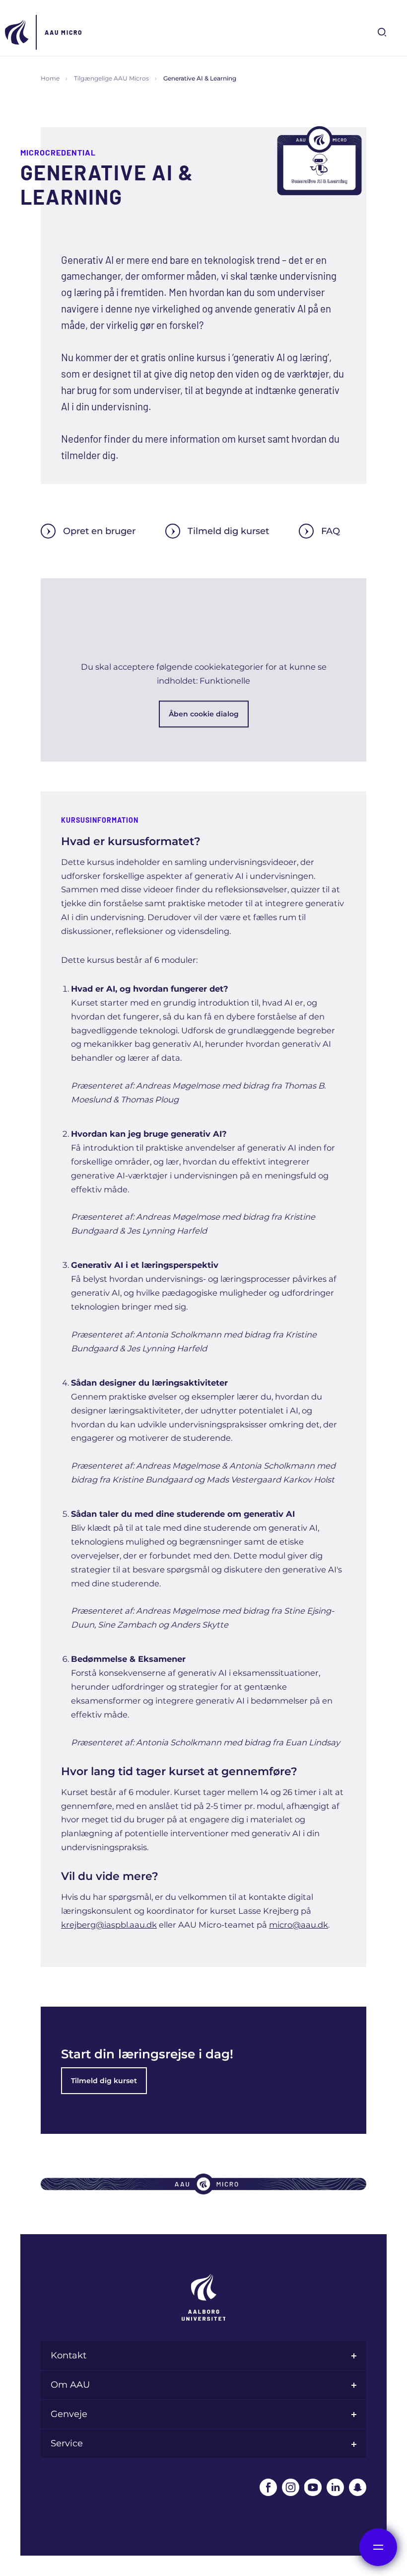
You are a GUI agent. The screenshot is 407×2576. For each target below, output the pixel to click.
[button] (203, 670)
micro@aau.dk (299, 1925)
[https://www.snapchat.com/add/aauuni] (358, 2487)
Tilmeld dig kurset (228, 531)
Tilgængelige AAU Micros (111, 78)
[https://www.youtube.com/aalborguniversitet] (313, 2487)
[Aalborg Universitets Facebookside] (268, 2487)
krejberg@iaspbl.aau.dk (109, 1925)
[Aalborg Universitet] (17, 32)
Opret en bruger (99, 531)
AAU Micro (64, 32)
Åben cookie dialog (204, 714)
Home (50, 78)
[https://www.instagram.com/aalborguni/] (291, 2487)
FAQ (331, 531)
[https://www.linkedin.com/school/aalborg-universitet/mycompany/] (335, 2487)
